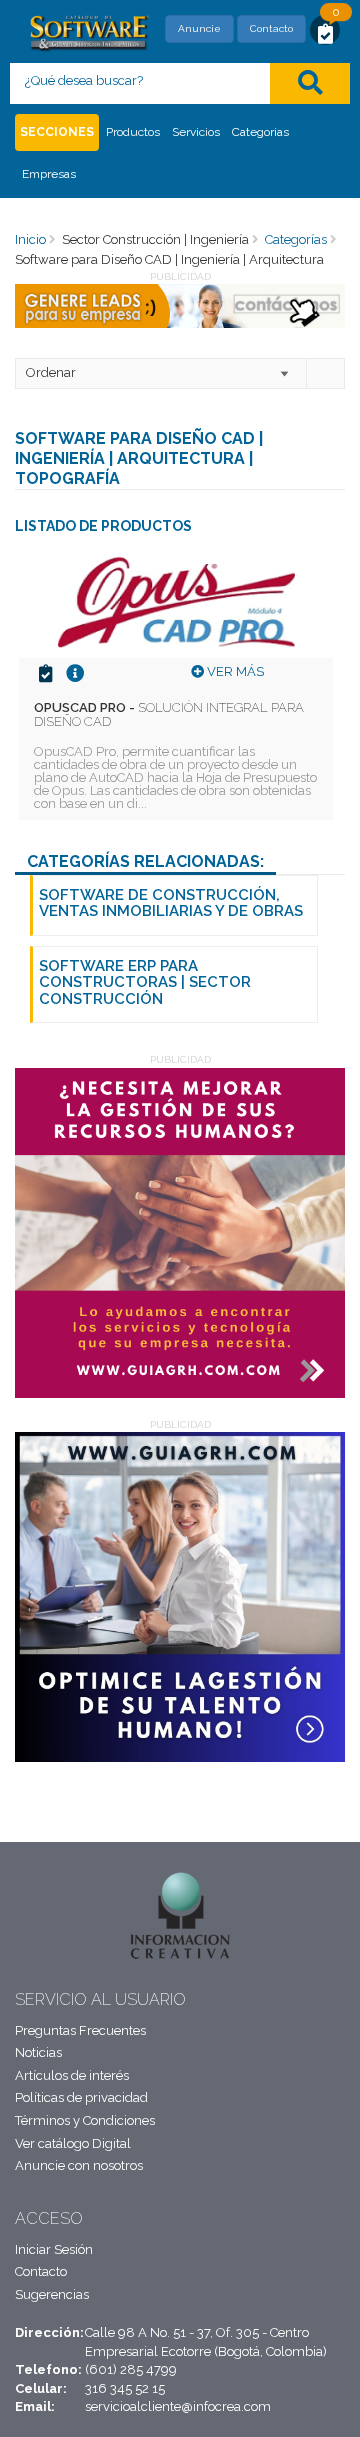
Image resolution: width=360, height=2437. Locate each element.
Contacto (271, 28)
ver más (234, 671)
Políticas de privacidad (81, 2097)
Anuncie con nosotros (79, 2165)
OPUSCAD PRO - (169, 714)
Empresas (49, 174)
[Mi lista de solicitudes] (325, 32)
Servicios (196, 132)
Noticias (38, 2052)
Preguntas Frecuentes (80, 2030)
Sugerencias (52, 2294)
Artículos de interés (72, 2075)
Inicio (30, 239)
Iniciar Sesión (54, 2249)
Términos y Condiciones (85, 2120)
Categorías (296, 239)
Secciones (57, 132)
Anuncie (199, 28)
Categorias (260, 132)
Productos (133, 132)
